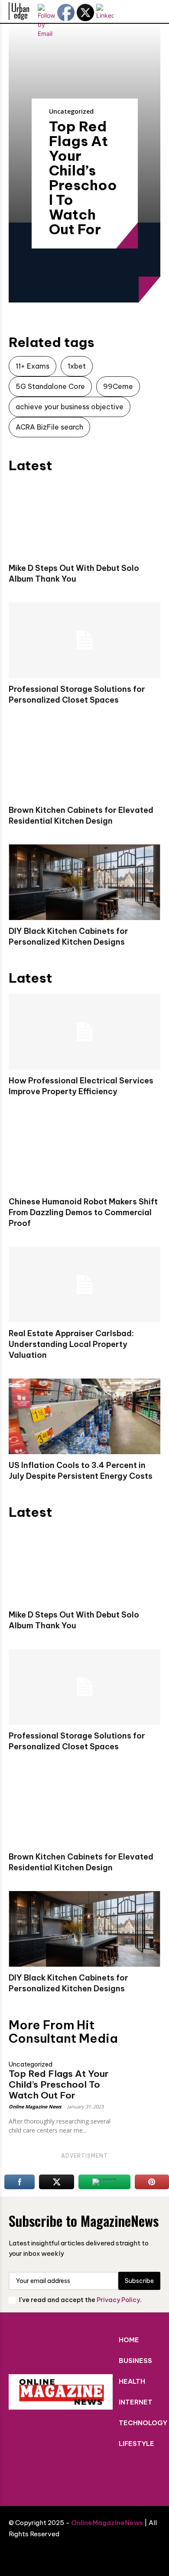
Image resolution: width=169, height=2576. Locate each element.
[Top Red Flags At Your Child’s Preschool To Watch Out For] (142, 2065)
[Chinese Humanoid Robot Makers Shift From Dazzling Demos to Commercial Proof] (84, 1153)
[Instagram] (45, 2476)
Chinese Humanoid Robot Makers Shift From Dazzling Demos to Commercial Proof (83, 1212)
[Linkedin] (71, 2476)
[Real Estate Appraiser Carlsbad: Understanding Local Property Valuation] (84, 1285)
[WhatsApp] (149, 2476)
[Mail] (97, 2476)
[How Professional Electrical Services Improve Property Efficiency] (84, 1032)
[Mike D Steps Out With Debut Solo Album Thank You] (84, 519)
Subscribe (139, 2281)
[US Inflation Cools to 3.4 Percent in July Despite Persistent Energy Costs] (84, 1416)
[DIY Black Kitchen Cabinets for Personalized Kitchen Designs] (84, 882)
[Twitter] (123, 2476)
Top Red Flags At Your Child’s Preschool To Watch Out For (83, 178)
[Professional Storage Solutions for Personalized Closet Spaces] (84, 640)
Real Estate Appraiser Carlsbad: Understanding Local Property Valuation (71, 1344)
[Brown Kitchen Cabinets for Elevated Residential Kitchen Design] (84, 761)
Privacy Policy (118, 2300)
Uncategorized (71, 111)
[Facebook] (19, 2476)
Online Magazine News (35, 2106)
